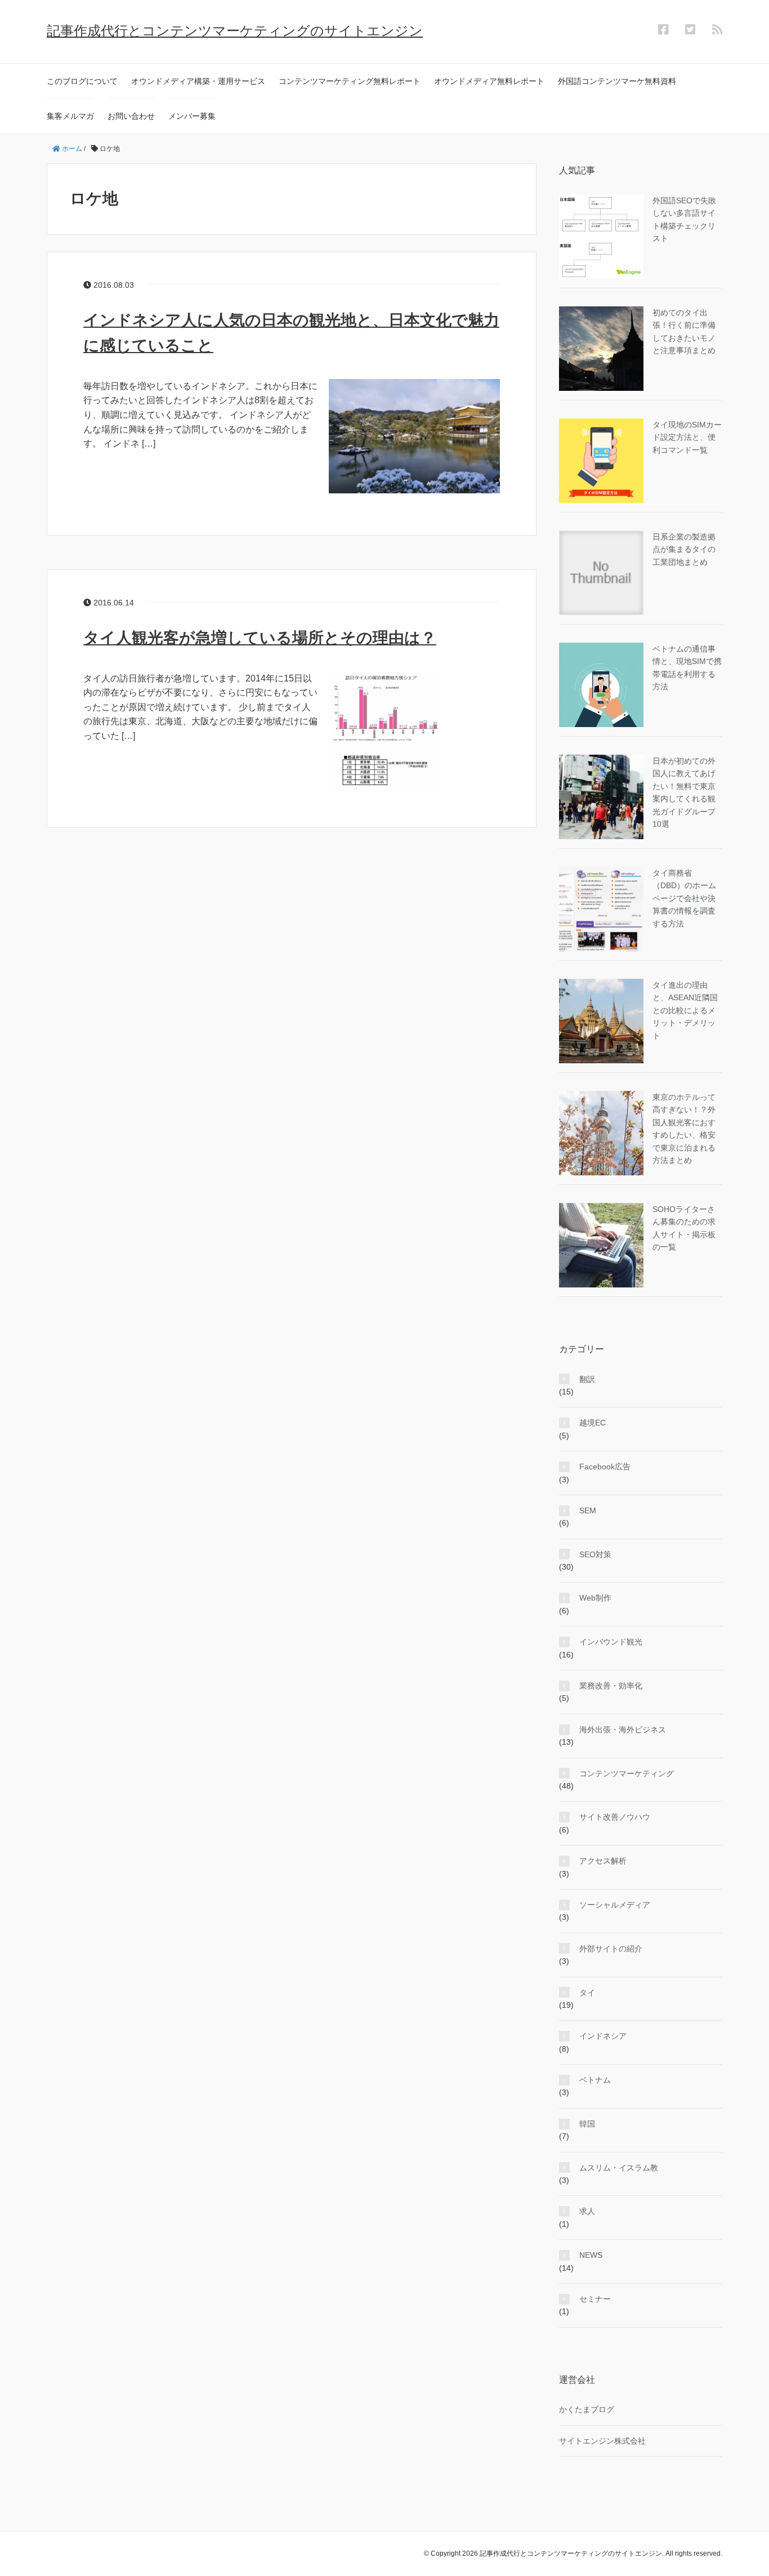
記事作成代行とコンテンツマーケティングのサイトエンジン (235, 31)
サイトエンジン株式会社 (602, 2441)
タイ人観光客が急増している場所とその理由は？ (260, 638)
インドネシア (603, 2036)
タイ (587, 1993)
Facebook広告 (605, 1467)
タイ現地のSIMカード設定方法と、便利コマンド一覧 (687, 437)
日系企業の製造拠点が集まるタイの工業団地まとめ (684, 549)
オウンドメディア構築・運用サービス (198, 81)
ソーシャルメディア (615, 1905)
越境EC (593, 1423)
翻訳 (587, 1379)
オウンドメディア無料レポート (489, 81)
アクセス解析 (603, 1861)
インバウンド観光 (611, 1642)
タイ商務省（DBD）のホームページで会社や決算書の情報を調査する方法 (684, 898)
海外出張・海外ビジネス (623, 1730)
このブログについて (82, 81)
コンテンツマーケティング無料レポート (350, 81)
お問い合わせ (131, 116)
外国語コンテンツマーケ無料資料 (617, 81)
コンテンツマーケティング (627, 1773)
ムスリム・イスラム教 (619, 2168)
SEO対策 (595, 1554)
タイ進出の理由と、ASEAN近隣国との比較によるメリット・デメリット (685, 1010)
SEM (588, 1510)
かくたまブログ (587, 2409)
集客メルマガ (70, 116)
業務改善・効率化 (611, 1686)
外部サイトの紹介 (611, 1949)
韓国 (587, 2124)
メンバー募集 (192, 116)
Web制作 (595, 1598)
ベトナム (595, 2080)
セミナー (595, 2299)
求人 (587, 2211)
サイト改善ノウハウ (615, 1817)
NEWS (591, 2255)
